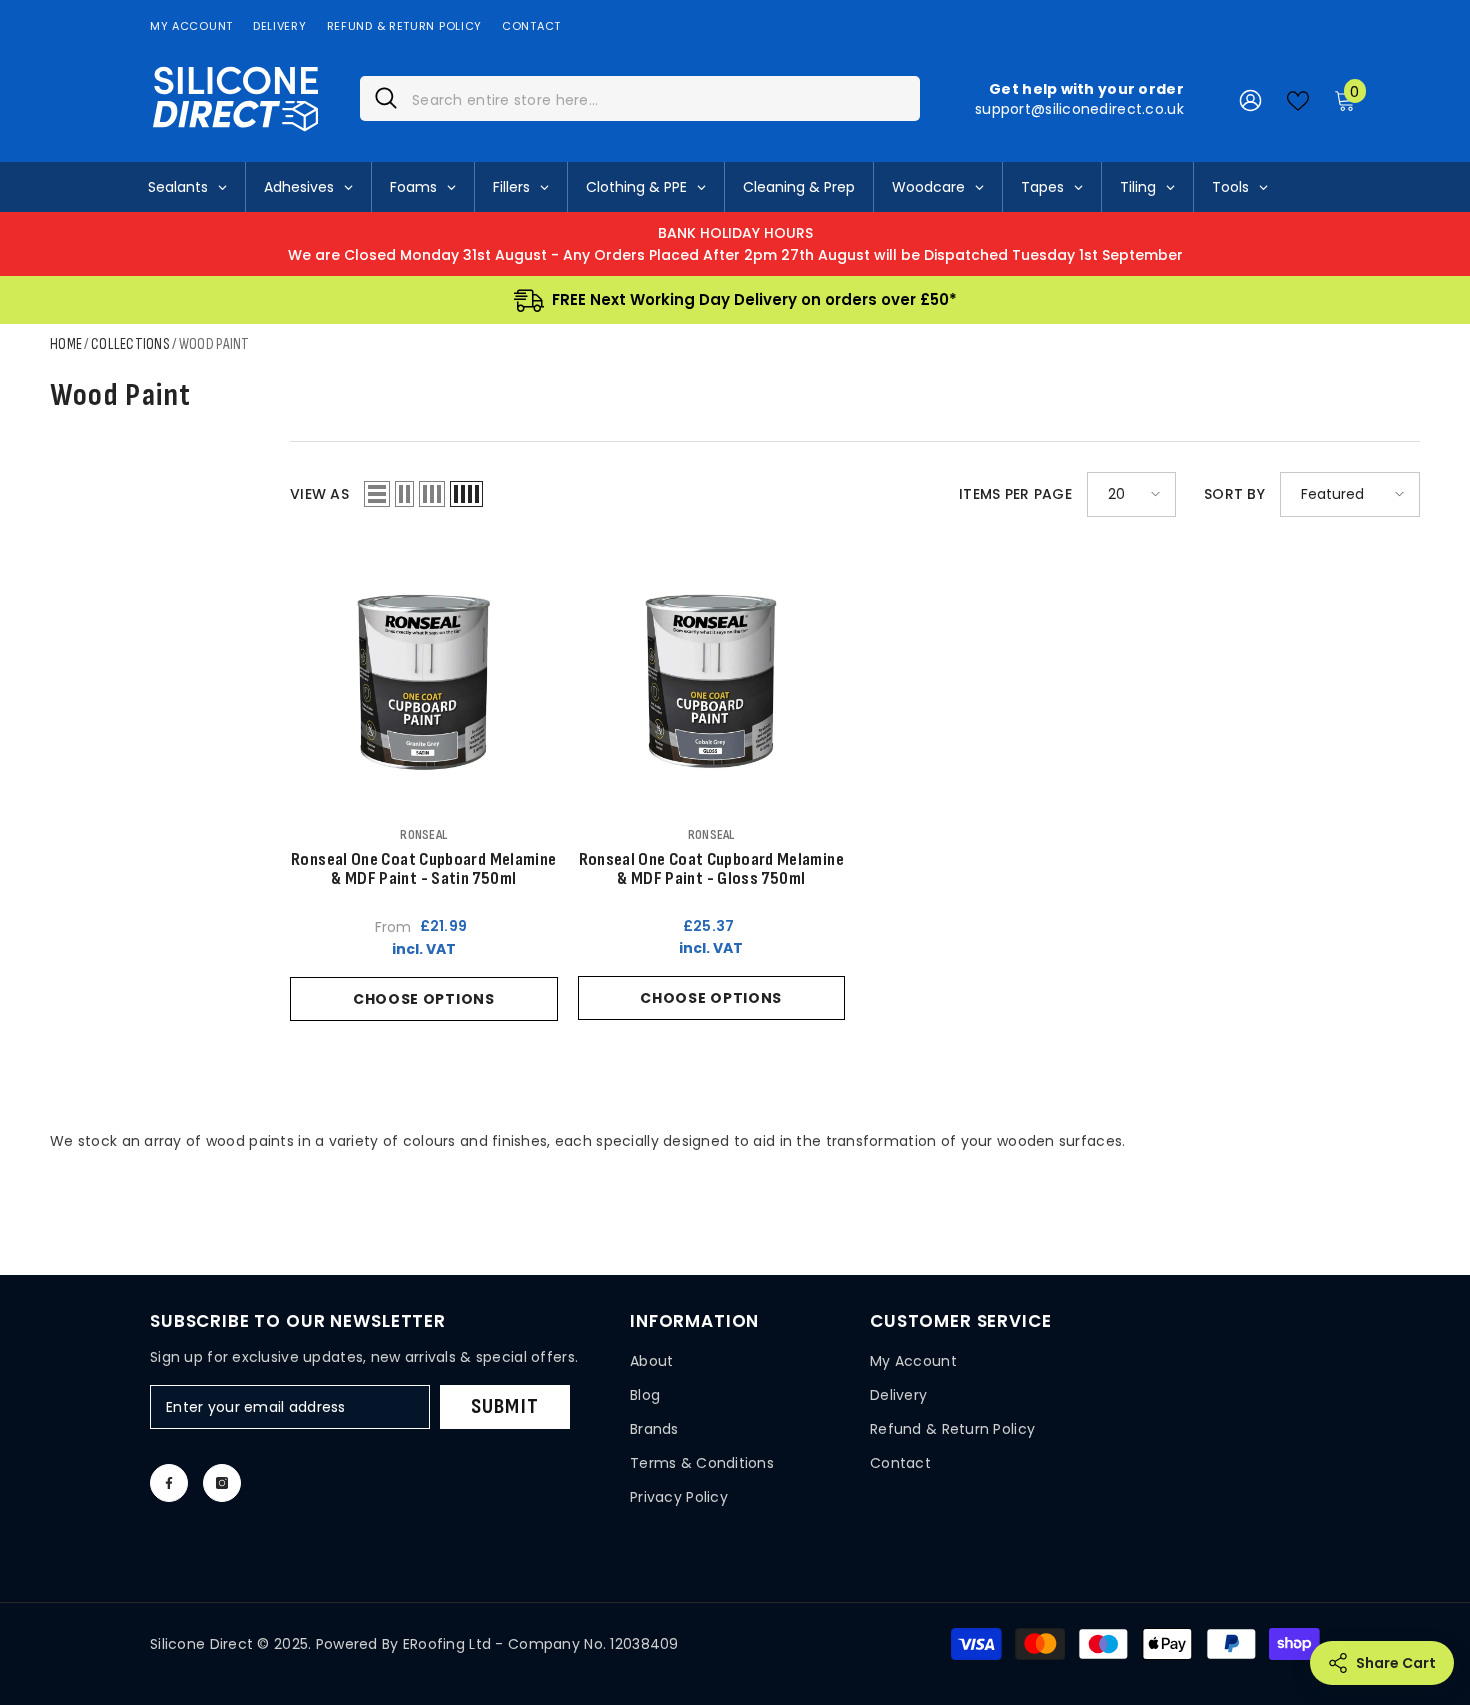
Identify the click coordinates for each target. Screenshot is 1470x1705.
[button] (377, 494)
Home (66, 344)
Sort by (1234, 494)
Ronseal (423, 834)
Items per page (1015, 494)
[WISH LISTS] (1298, 99)
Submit (505, 1406)
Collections (130, 344)
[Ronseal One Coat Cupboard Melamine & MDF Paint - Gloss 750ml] (712, 681)
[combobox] (658, 98)
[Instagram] (222, 1483)
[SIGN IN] (1250, 99)
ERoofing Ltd (447, 1644)
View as (319, 494)
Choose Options (424, 999)
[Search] (640, 98)
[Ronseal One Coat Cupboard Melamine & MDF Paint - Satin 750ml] (424, 681)
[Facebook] (169, 1483)
